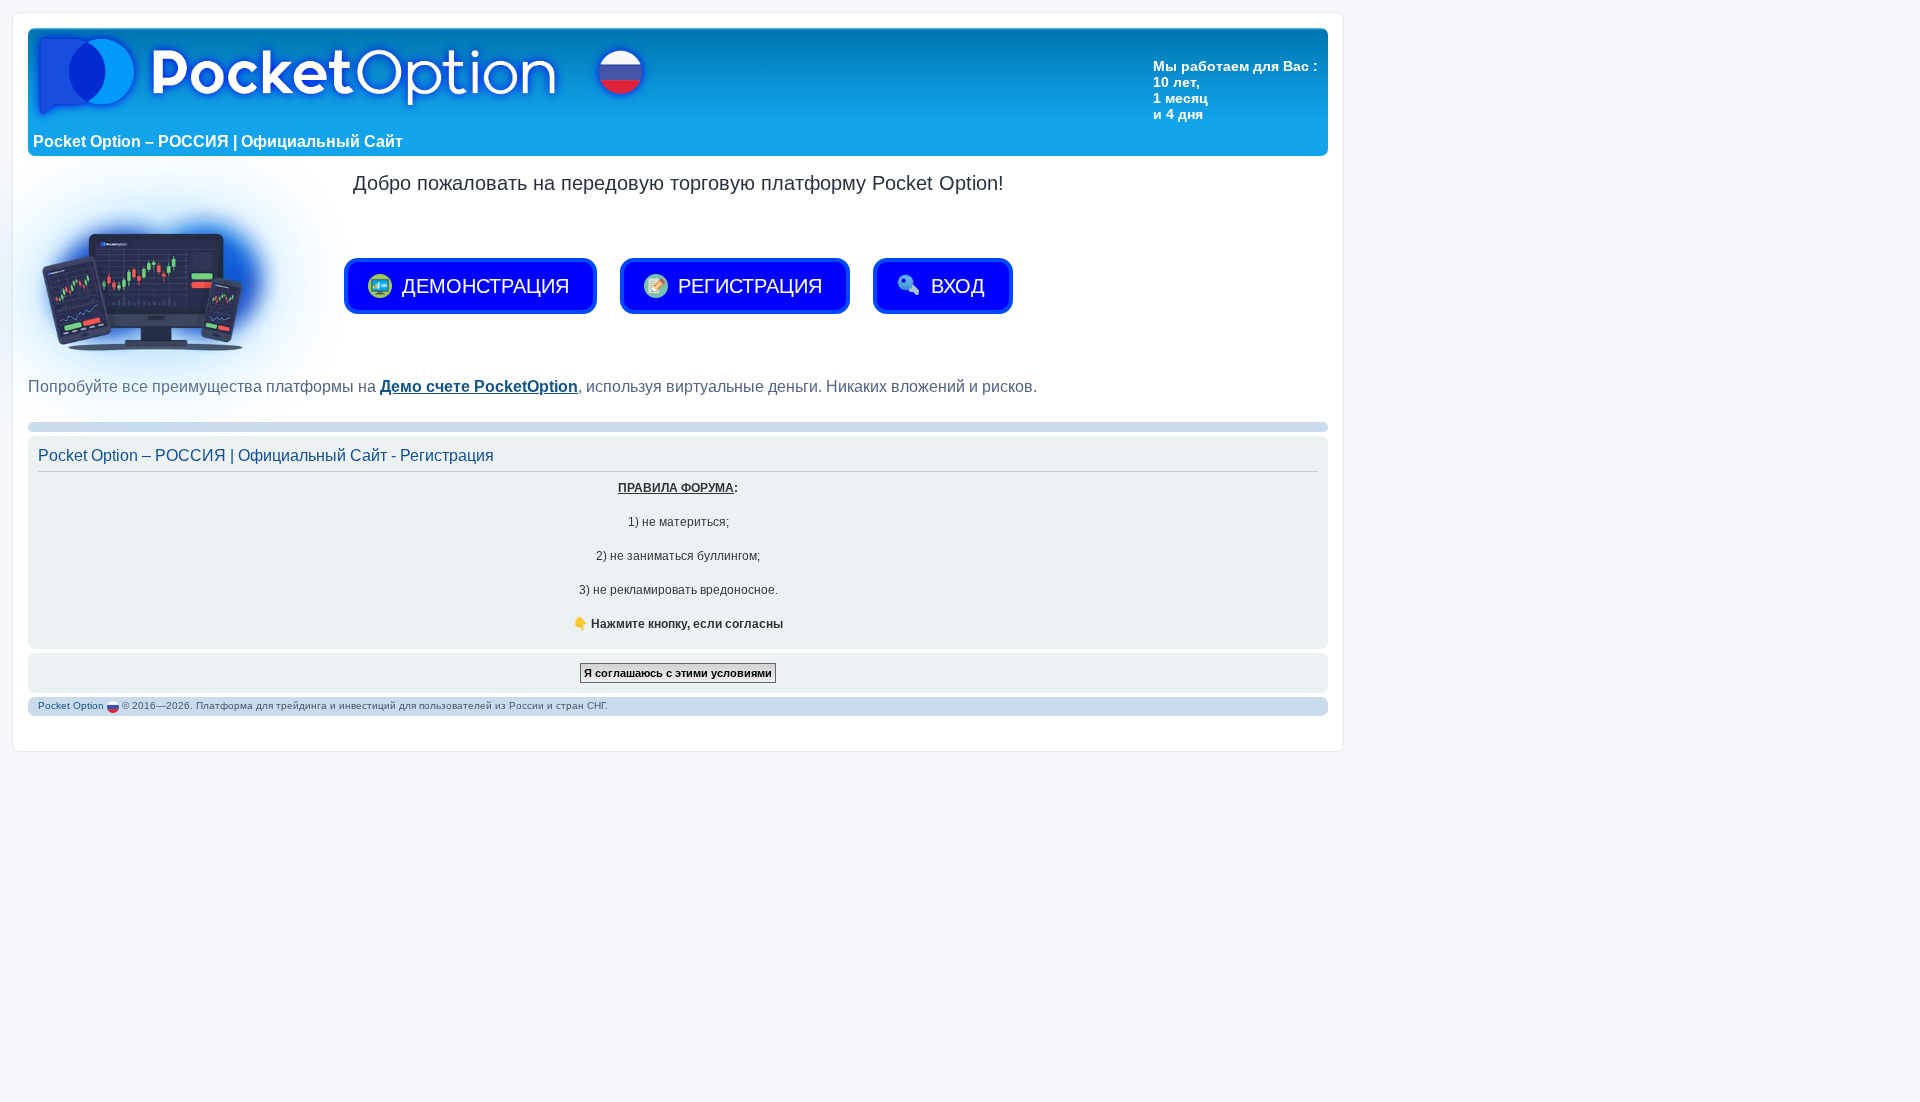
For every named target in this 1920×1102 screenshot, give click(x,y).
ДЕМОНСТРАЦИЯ (482, 286)
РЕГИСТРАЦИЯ (747, 286)
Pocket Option (71, 705)
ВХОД (955, 286)
